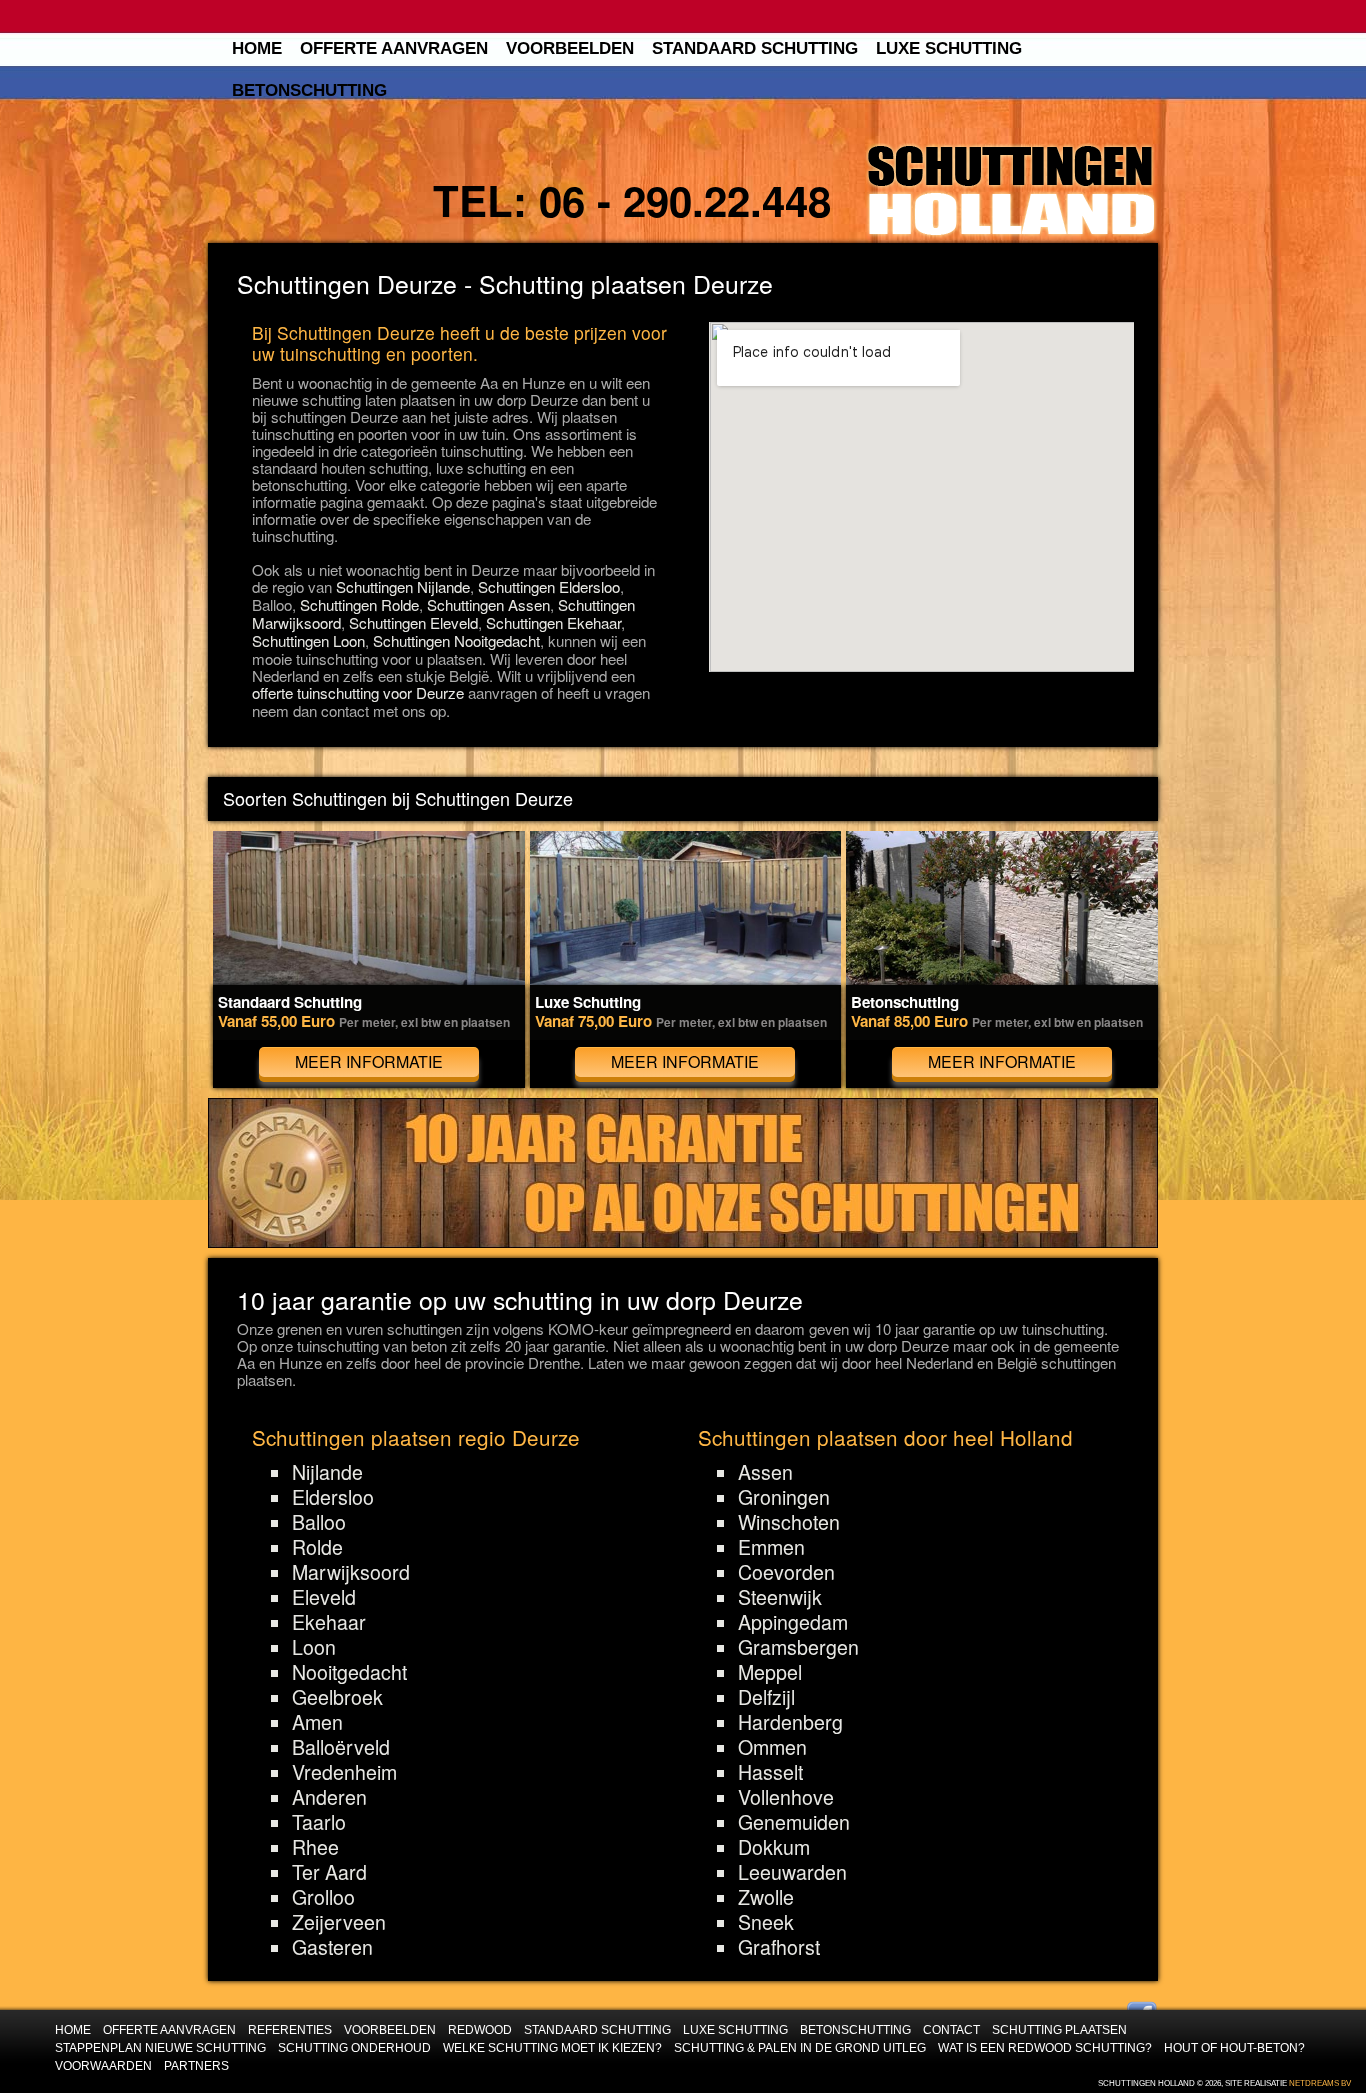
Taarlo (319, 1822)
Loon (314, 1647)
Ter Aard (329, 1872)
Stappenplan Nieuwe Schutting (160, 2047)
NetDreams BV (1320, 2083)
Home (257, 48)
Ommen (772, 1747)
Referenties (290, 2029)
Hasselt (770, 1772)
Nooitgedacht (349, 1672)
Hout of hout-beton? (1234, 2047)
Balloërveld (341, 1747)
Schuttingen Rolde (359, 604)
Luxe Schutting (949, 48)
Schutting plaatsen (1059, 2029)
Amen (317, 1722)
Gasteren (332, 1947)
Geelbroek (337, 1697)
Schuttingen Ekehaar (553, 622)
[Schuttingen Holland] (1011, 191)
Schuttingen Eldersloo (549, 586)
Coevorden (786, 1572)
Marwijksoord (351, 1572)
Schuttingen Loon (308, 640)
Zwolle (766, 1897)
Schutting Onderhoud (354, 2047)
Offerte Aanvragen (394, 48)
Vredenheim (344, 1772)
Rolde (317, 1547)
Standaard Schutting (755, 48)
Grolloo (323, 1897)
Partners (196, 2065)
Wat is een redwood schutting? (1045, 2047)
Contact (951, 2029)
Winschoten (789, 1522)
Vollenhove (786, 1797)
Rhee (315, 1847)
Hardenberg (790, 1722)
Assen (765, 1472)
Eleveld (324, 1597)
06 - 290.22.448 (685, 200)
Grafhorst (779, 1947)
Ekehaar (329, 1622)
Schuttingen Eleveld (413, 622)
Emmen (771, 1547)
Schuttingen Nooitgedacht (456, 640)
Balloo (319, 1522)
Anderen (329, 1797)
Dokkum (774, 1847)
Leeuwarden (792, 1872)
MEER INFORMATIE (369, 1061)
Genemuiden (794, 1822)
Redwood (480, 2029)
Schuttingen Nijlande (403, 586)
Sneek (766, 1922)
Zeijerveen (339, 1922)
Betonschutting (309, 90)
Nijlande (327, 1472)
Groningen (784, 1497)
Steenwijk (780, 1597)
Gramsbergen (798, 1647)
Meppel (770, 1672)
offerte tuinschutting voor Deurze (358, 692)
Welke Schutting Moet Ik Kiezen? (552, 2047)
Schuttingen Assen (488, 604)
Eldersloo (333, 1497)
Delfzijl (766, 1697)
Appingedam (793, 1622)
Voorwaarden (103, 2065)
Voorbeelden (570, 48)
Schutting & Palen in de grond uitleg (800, 2047)
